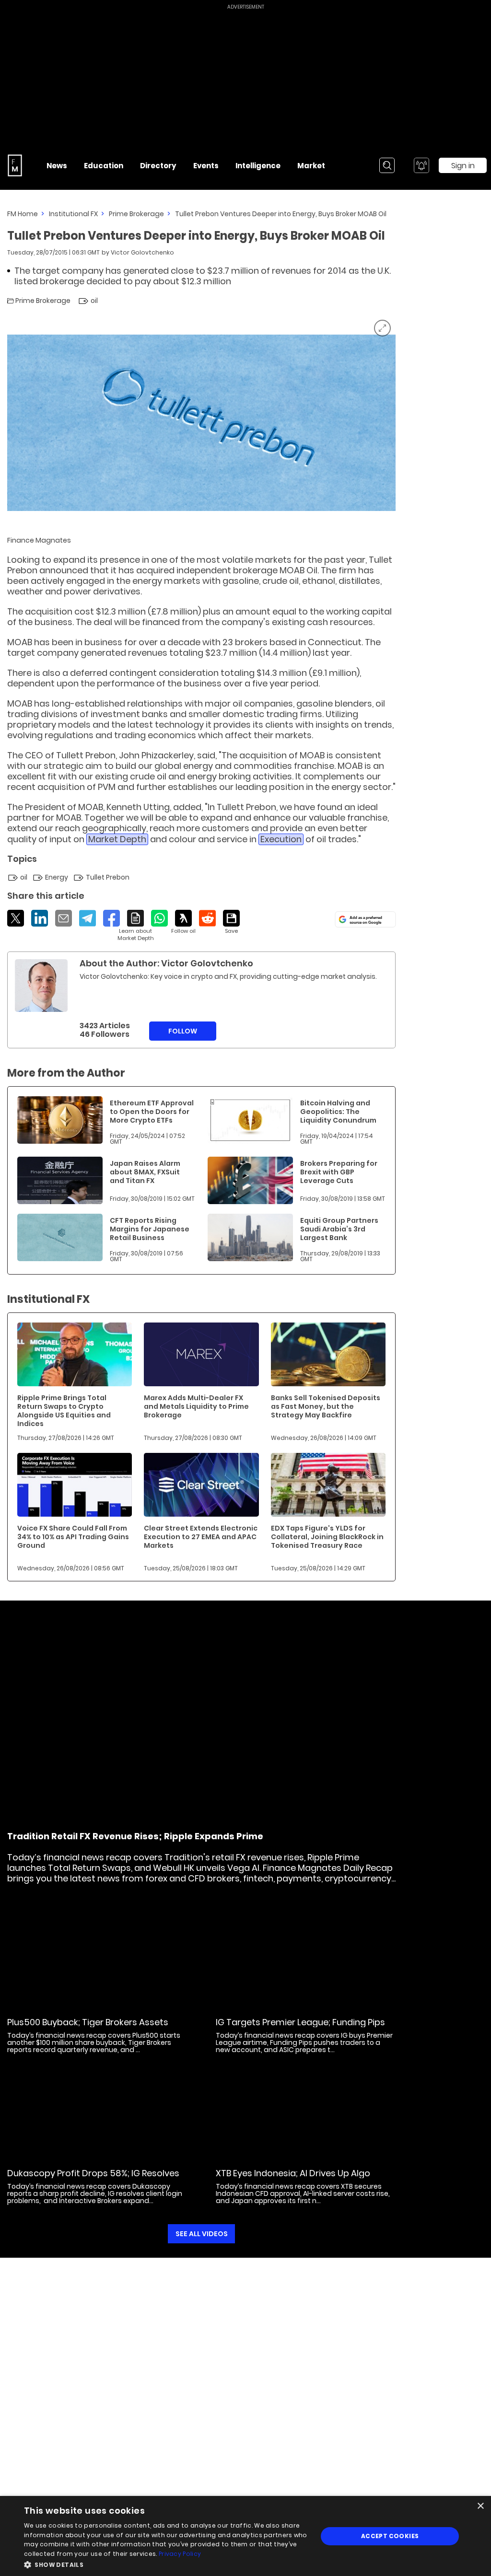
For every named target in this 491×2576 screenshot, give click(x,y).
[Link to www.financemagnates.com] (60, 1120)
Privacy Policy (180, 2554)
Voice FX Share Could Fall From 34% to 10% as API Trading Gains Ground (73, 1537)
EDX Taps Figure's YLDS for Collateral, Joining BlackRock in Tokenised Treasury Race (327, 1537)
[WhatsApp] (159, 918)
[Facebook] (111, 918)
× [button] (480, 2506)
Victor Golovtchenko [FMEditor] (142, 252)
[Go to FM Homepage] (15, 165)
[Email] (64, 918)
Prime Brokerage (136, 214)
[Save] (231, 922)
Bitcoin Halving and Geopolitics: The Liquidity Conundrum (338, 1112)
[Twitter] (16, 918)
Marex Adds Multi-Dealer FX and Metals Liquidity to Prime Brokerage (196, 1406)
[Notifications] (421, 165)
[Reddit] (207, 918)
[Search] (387, 165)
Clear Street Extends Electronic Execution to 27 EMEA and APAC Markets (201, 1537)
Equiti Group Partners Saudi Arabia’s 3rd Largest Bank (339, 1229)
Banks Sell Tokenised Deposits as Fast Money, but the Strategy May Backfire (326, 1406)
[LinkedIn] (40, 918)
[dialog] (245, 2536)
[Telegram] (88, 918)
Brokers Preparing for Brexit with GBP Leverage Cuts (339, 1172)
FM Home (23, 214)
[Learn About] (135, 926)
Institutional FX (73, 214)
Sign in (463, 166)
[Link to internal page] (41, 986)
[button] (166, 2564)
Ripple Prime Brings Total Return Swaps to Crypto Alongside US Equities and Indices (64, 1411)
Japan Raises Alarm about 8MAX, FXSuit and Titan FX (145, 1172)
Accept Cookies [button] (390, 2536)
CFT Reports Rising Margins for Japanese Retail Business (150, 1229)
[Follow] (183, 922)
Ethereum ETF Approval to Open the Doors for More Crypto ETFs (152, 1112)
